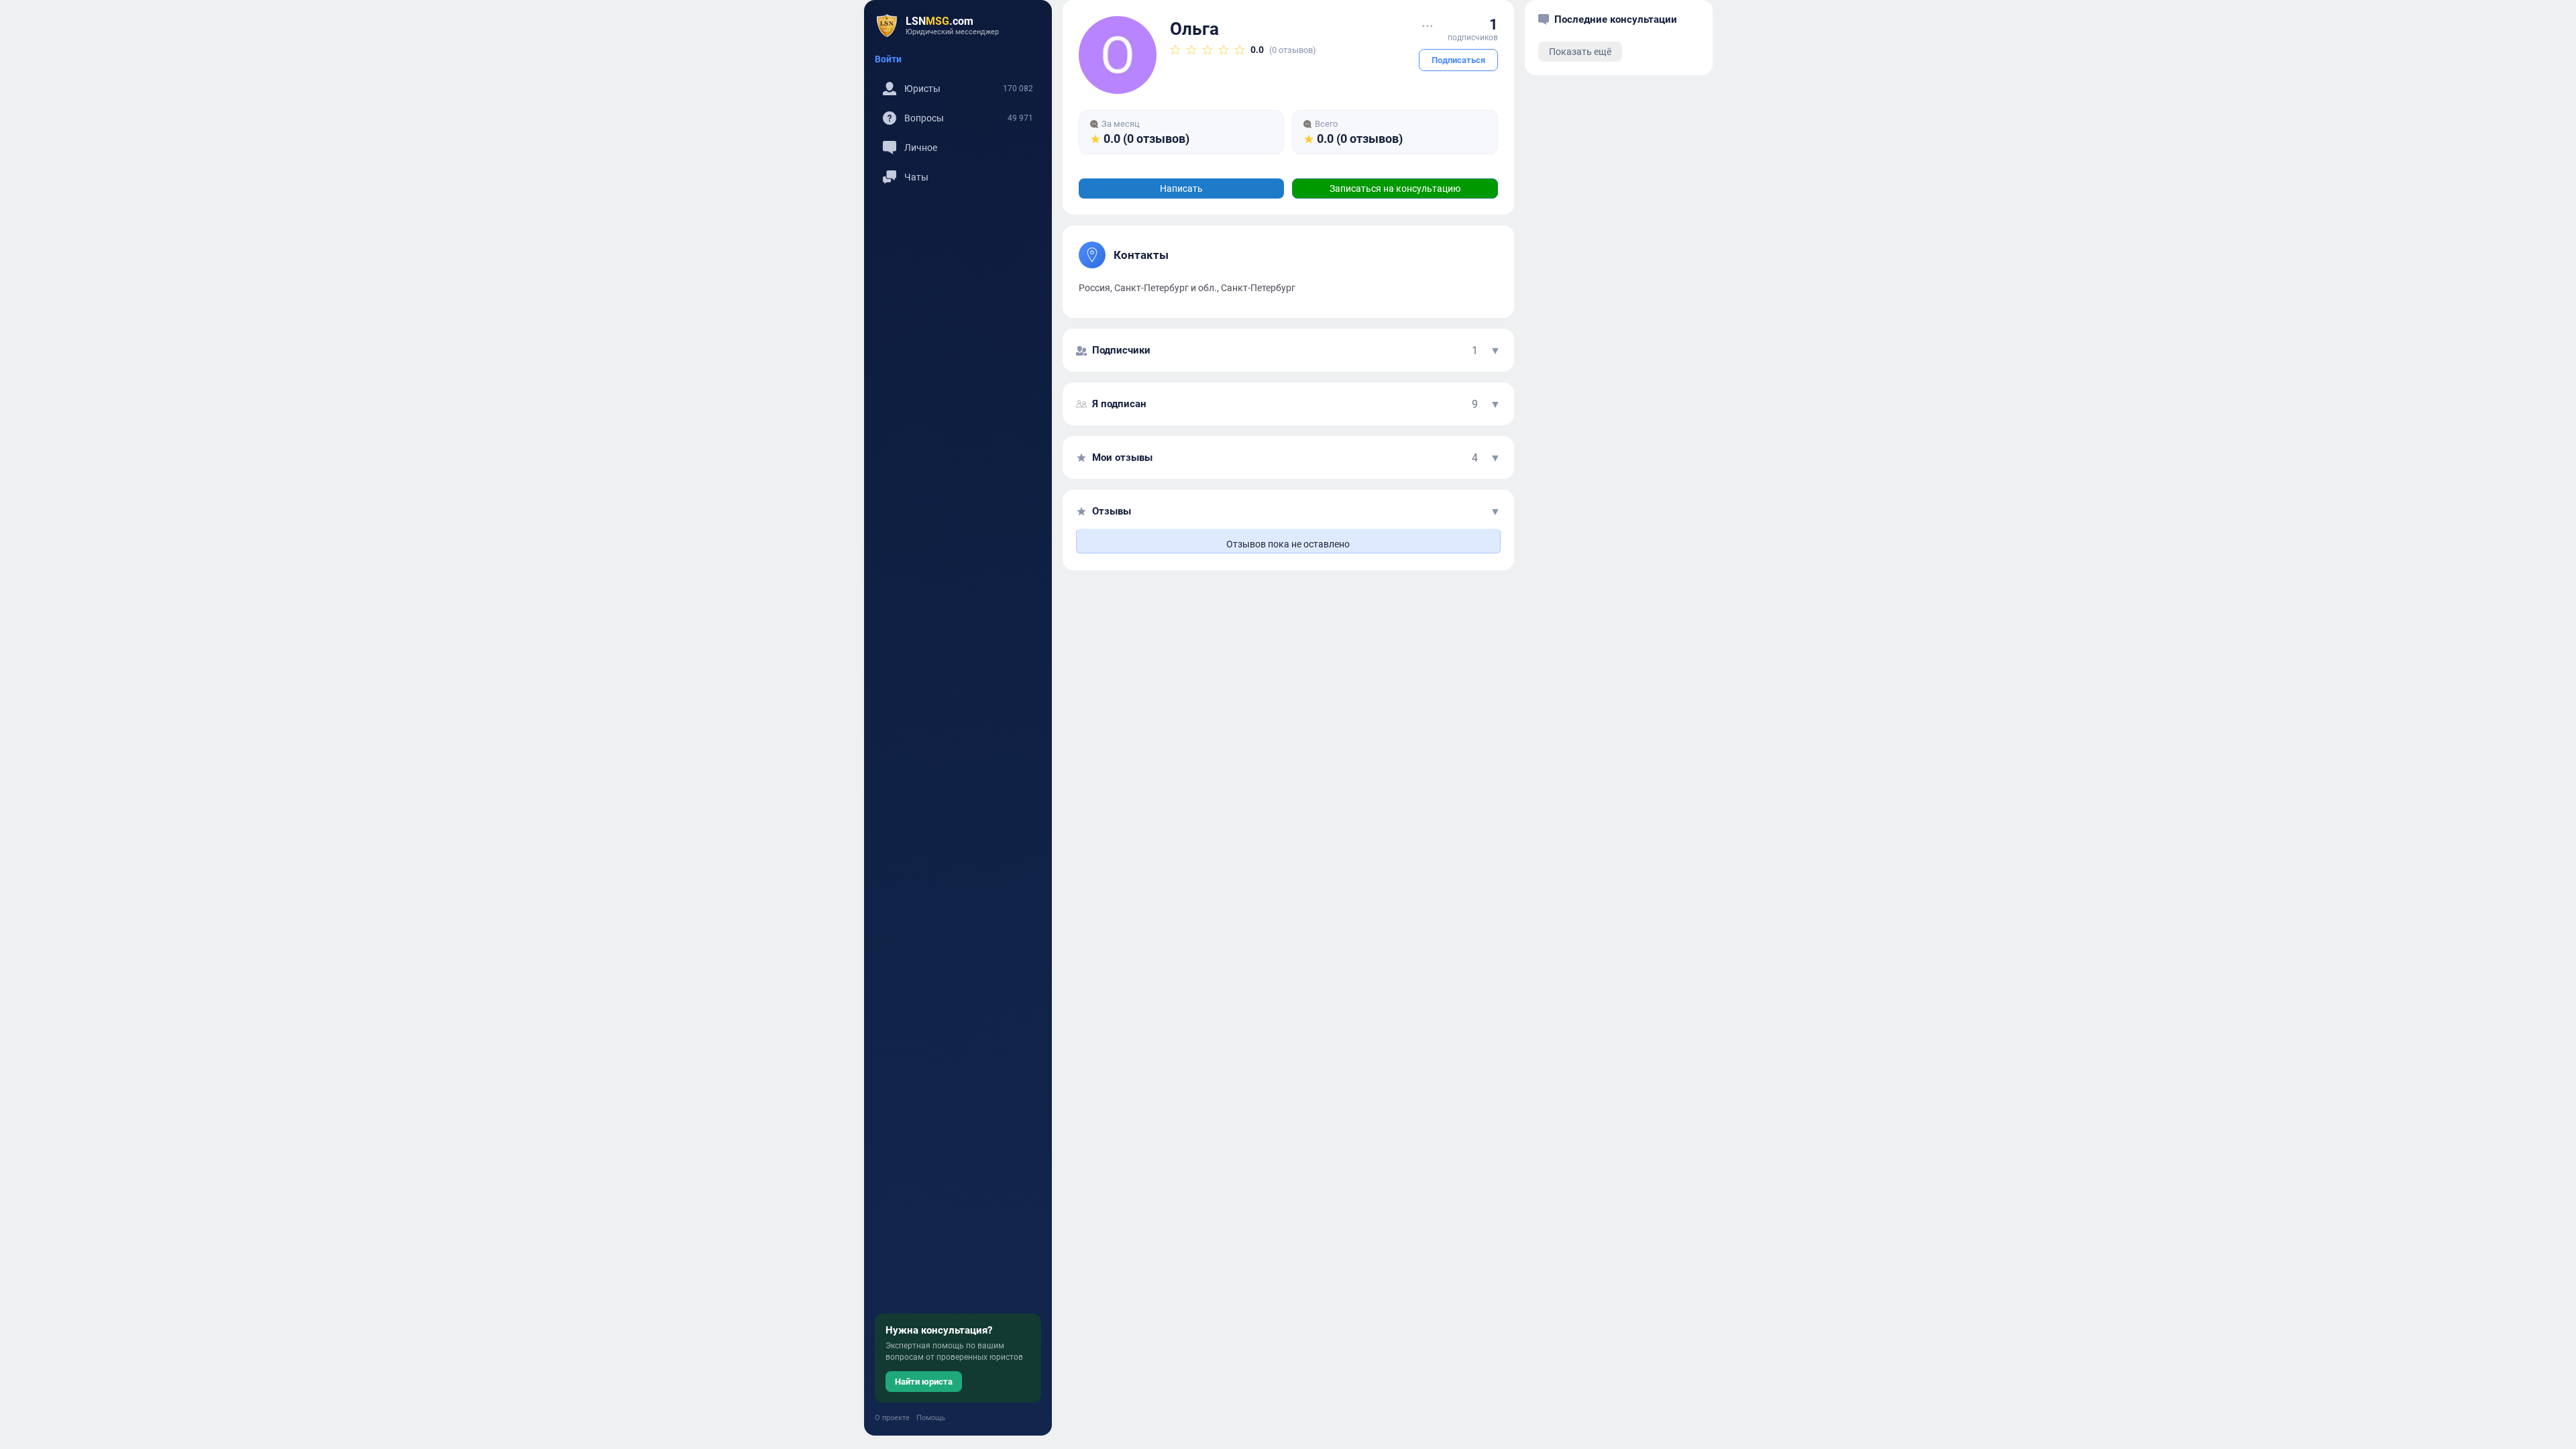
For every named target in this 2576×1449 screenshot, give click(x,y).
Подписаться (1458, 60)
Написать (1181, 189)
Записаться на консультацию (1395, 189)
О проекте (892, 1418)
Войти (888, 59)
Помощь (931, 1418)
